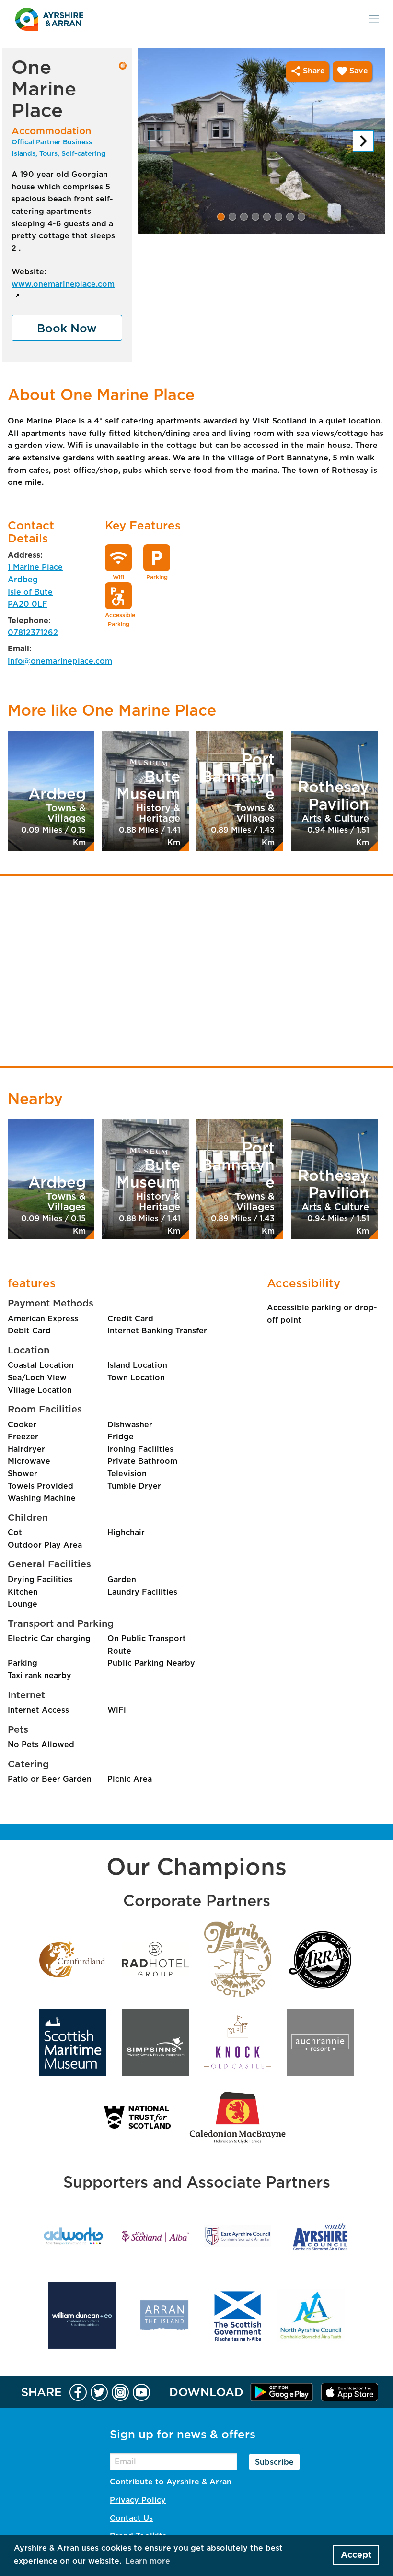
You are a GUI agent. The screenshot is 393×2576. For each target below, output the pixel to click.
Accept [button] (356, 2555)
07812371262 (33, 633)
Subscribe (274, 2462)
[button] (221, 217)
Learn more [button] (148, 2561)
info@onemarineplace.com (51, 661)
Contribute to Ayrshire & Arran (171, 2482)
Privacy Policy (138, 2500)
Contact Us (131, 2518)
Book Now (67, 329)
